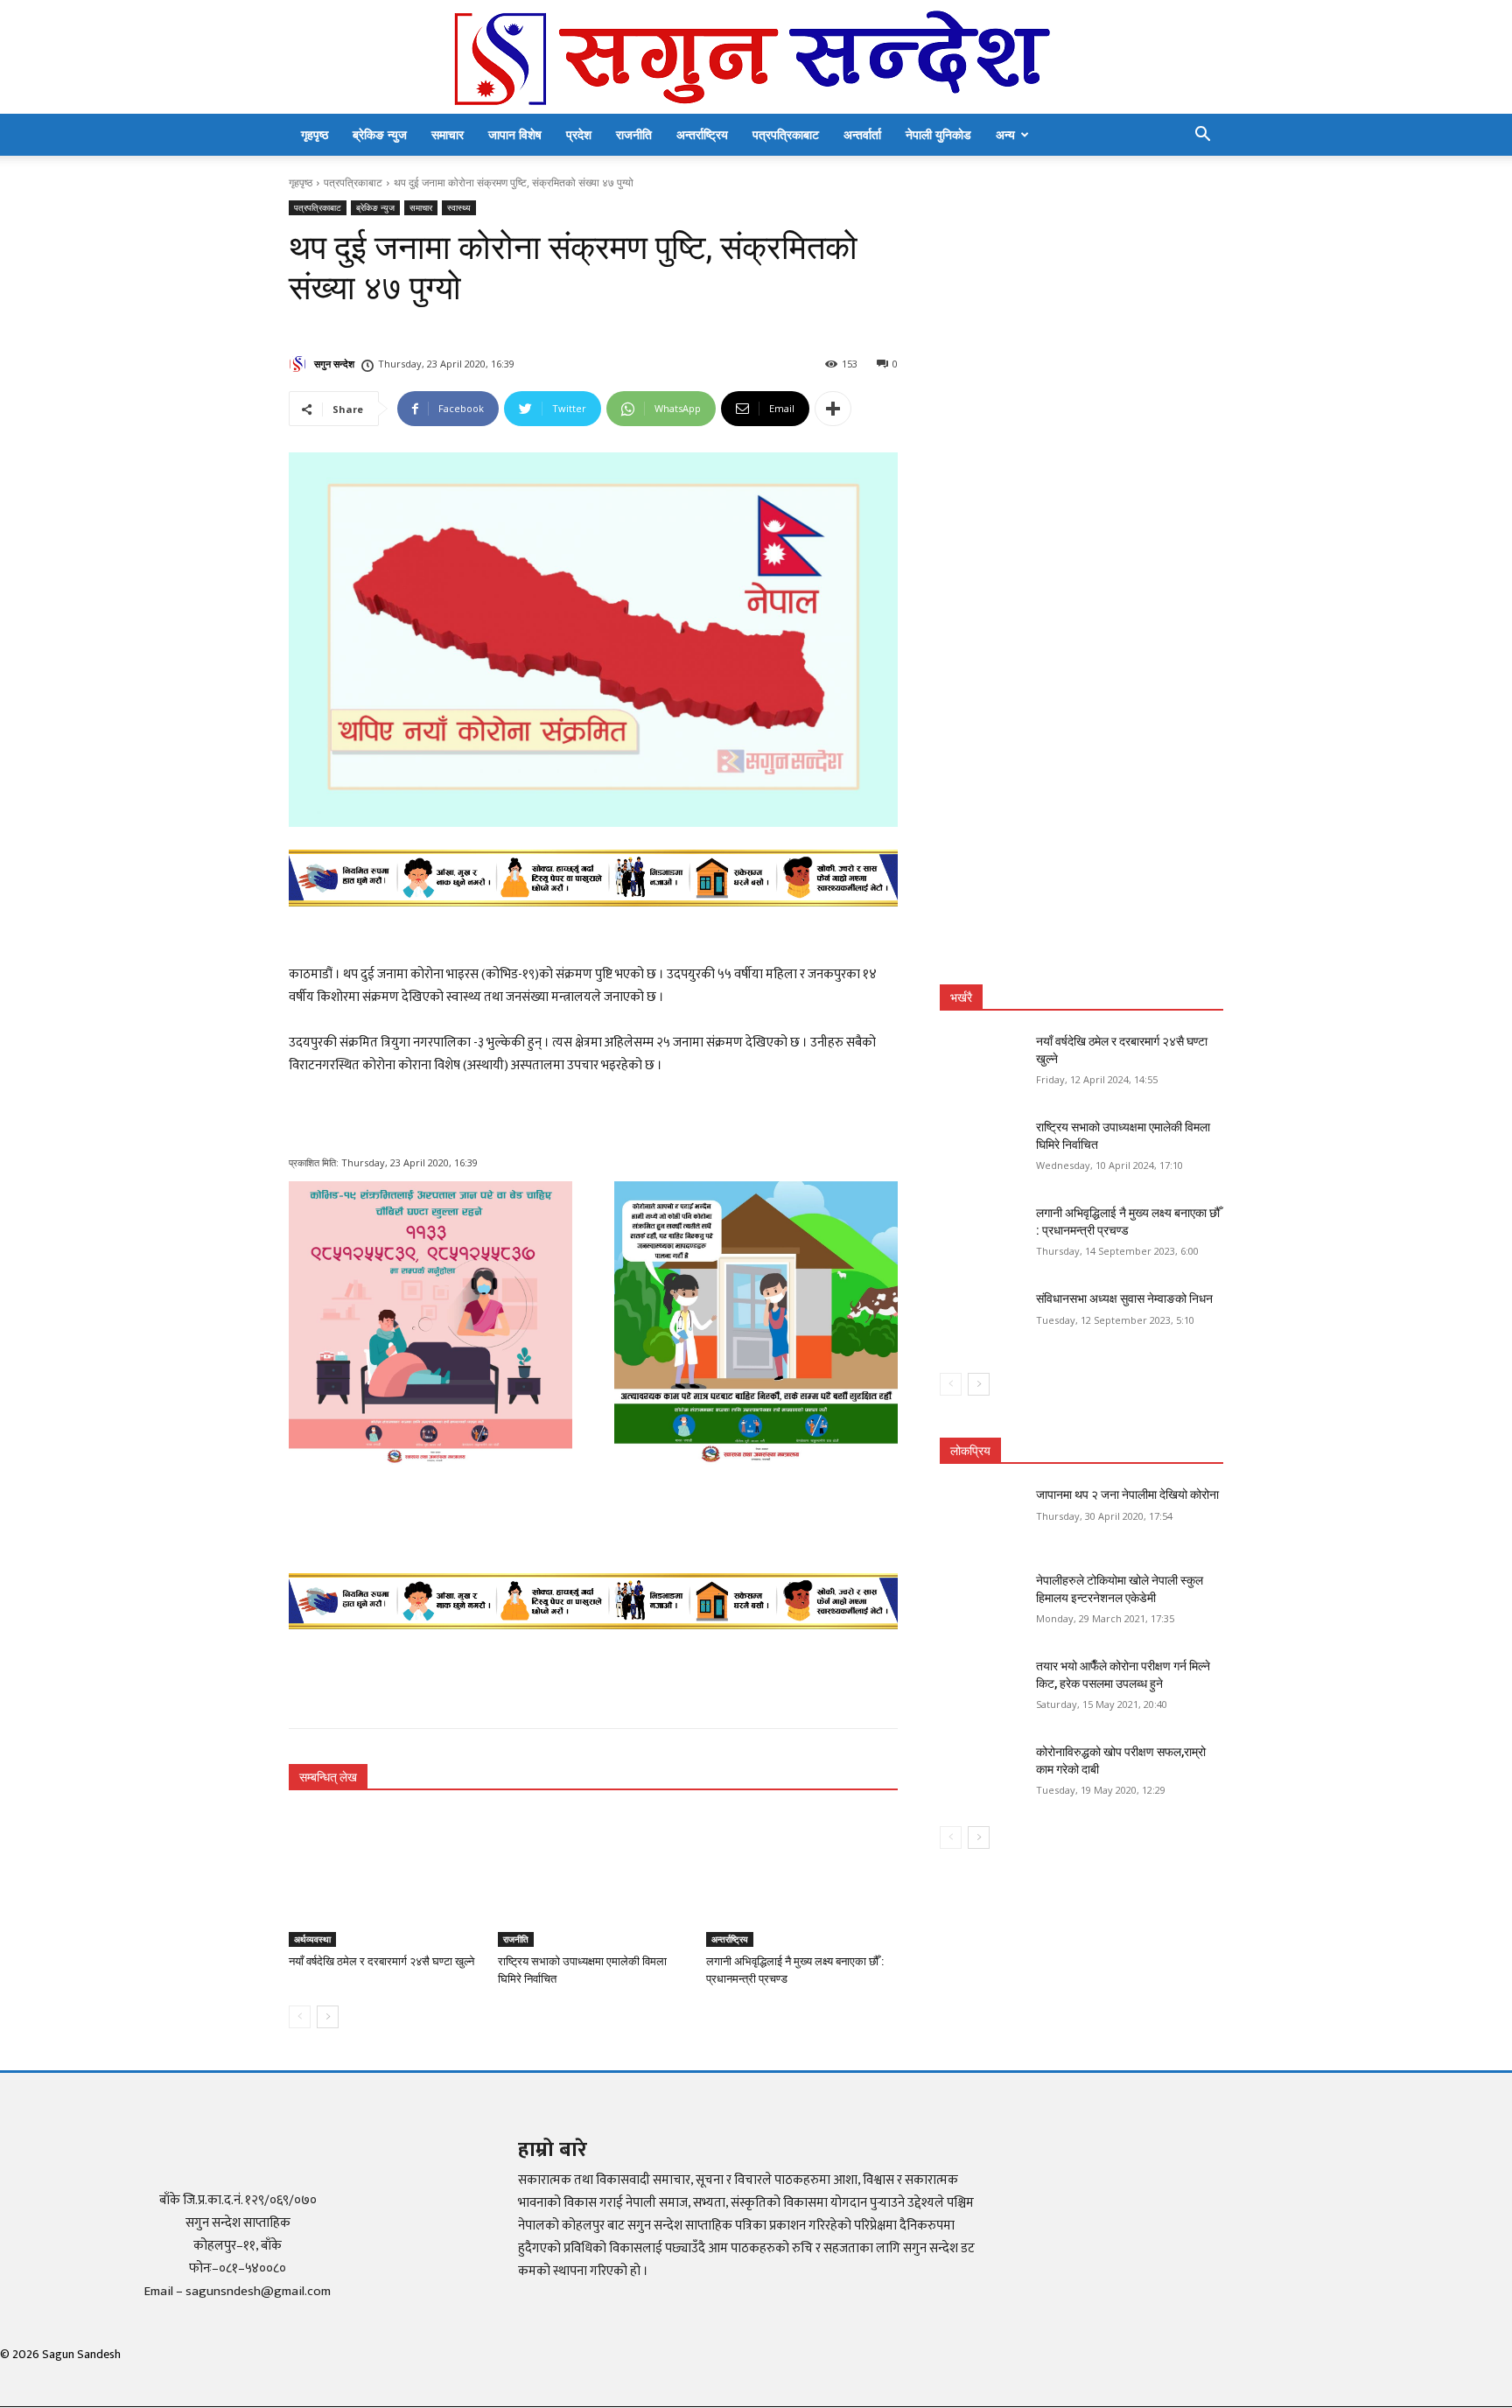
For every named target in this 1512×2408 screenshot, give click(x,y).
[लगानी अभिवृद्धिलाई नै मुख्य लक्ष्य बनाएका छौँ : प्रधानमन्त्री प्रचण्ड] (802, 1880)
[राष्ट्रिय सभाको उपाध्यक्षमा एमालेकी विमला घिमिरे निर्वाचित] (594, 1880)
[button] (1202, 136)
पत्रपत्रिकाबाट (786, 134)
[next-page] (328, 2017)
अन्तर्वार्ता (862, 134)
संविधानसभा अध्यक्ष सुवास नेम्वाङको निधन (1124, 1298)
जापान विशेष (515, 134)
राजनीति (634, 134)
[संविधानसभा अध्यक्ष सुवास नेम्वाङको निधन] (982, 1320)
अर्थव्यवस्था (312, 1939)
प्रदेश (579, 134)
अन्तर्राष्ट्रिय (702, 134)
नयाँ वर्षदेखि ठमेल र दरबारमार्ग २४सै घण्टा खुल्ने (381, 1961)
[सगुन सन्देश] (756, 58)
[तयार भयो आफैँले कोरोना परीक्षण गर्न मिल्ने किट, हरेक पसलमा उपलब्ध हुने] (982, 1688)
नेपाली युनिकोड (938, 134)
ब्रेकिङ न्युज (380, 134)
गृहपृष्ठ (315, 134)
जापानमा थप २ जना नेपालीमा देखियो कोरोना (1127, 1494)
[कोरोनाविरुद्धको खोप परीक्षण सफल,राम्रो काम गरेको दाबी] (982, 1774)
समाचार (448, 134)
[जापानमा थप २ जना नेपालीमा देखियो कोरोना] (982, 1516)
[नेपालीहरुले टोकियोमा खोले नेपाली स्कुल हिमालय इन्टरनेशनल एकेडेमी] (982, 1602)
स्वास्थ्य (459, 207)
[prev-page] (300, 2017)
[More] (833, 409)
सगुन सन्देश (334, 364)
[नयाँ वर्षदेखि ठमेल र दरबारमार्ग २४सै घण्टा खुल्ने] (385, 1880)
